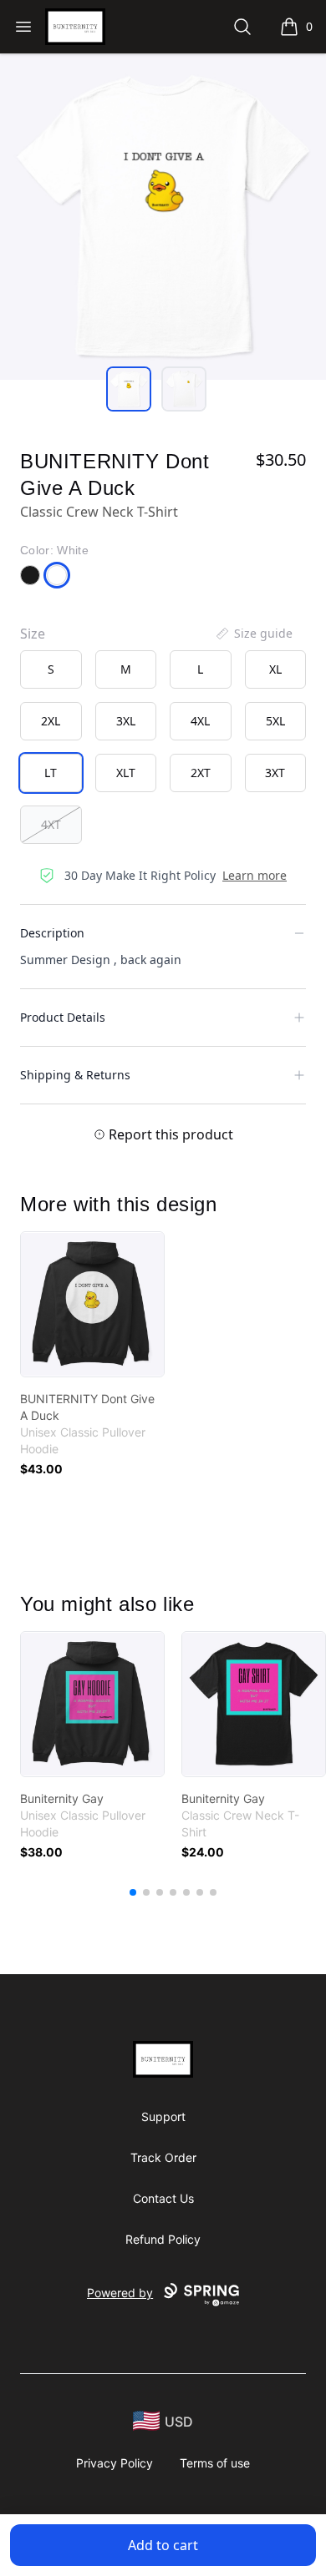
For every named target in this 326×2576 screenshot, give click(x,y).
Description (52, 933)
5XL (275, 721)
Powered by (120, 2293)
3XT (275, 773)
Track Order (163, 2157)
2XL (51, 721)
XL (275, 669)
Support (163, 2116)
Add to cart (163, 2545)
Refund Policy (163, 2239)
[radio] (51, 669)
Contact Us (163, 2198)
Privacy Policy (115, 2463)
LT (51, 773)
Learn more (255, 875)
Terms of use (215, 2463)
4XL (200, 721)
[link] (92, 1304)
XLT (126, 773)
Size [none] (33, 634)
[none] (253, 634)
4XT (51, 824)
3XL (126, 721)
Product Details (63, 1017)
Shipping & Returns (75, 1075)
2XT (201, 773)
